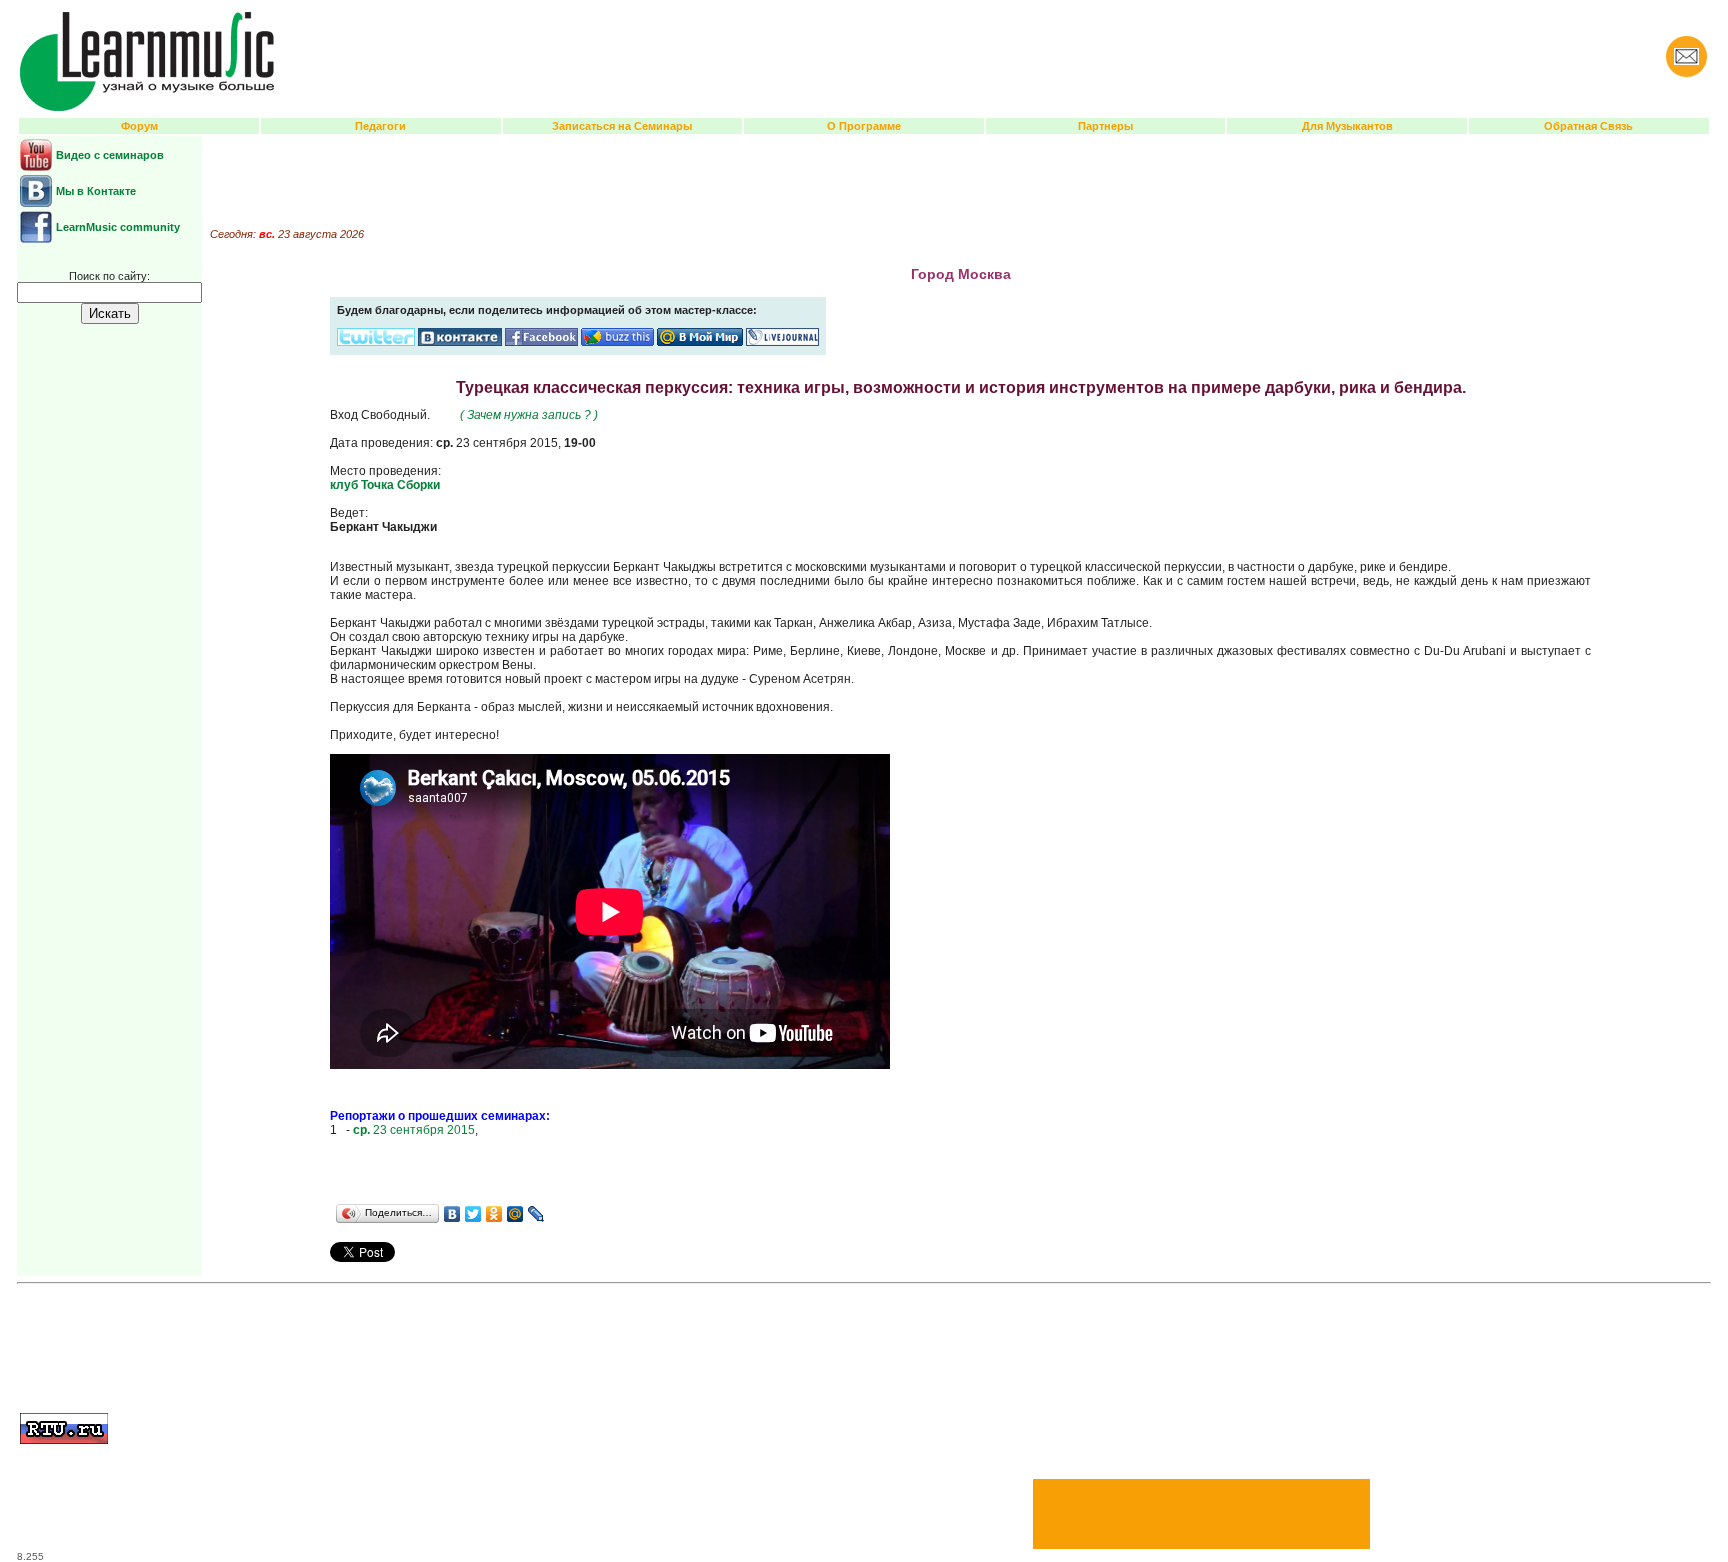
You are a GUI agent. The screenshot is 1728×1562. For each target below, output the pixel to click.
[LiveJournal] (536, 1214)
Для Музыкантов (1347, 126)
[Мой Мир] (515, 1214)
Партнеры (1105, 126)
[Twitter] (473, 1214)
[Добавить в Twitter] (376, 342)
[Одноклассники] (494, 1214)
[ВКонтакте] (452, 1214)
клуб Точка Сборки (385, 485)
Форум (139, 126)
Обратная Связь (1588, 126)
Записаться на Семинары (622, 126)
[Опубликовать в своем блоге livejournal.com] (782, 342)
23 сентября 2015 (414, 1130)
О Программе (864, 126)
